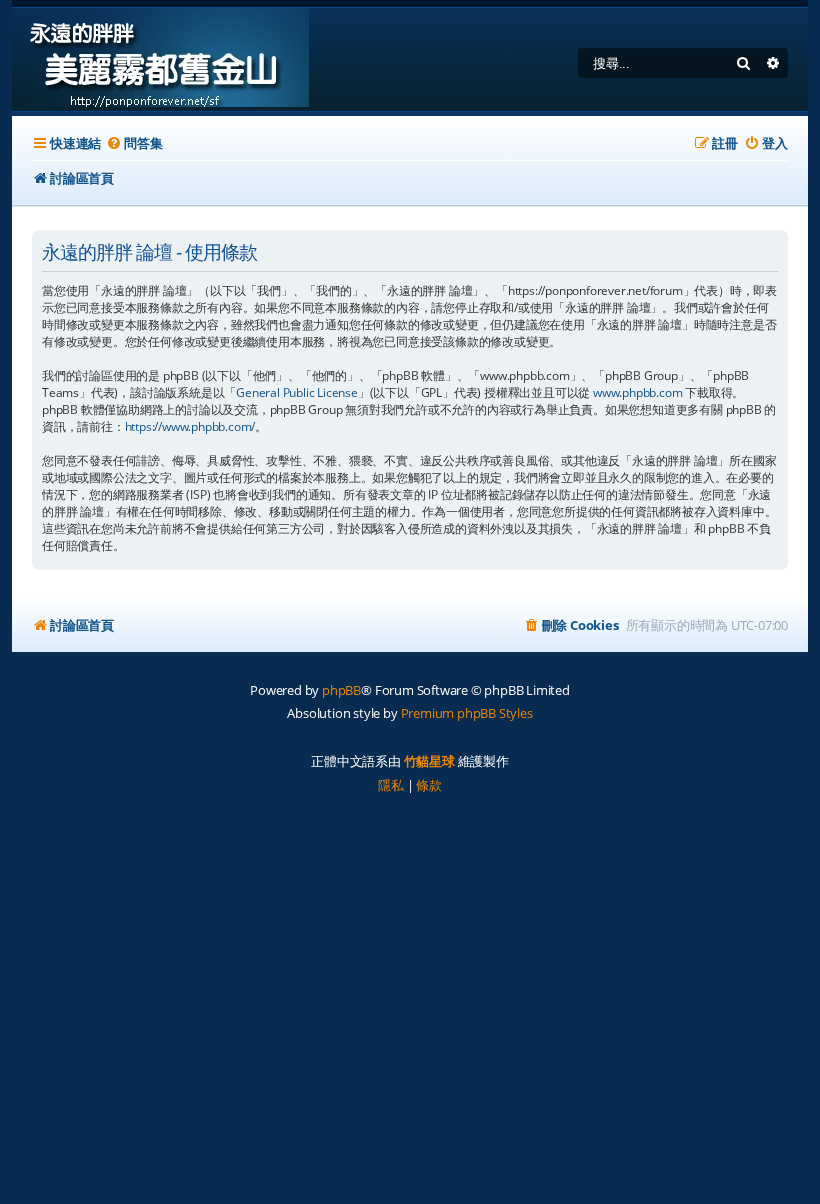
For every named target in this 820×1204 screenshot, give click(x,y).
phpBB (341, 690)
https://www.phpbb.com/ (190, 426)
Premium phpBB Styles (467, 713)
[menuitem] (134, 143)
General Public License (297, 392)
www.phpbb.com (637, 392)
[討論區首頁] (160, 59)
